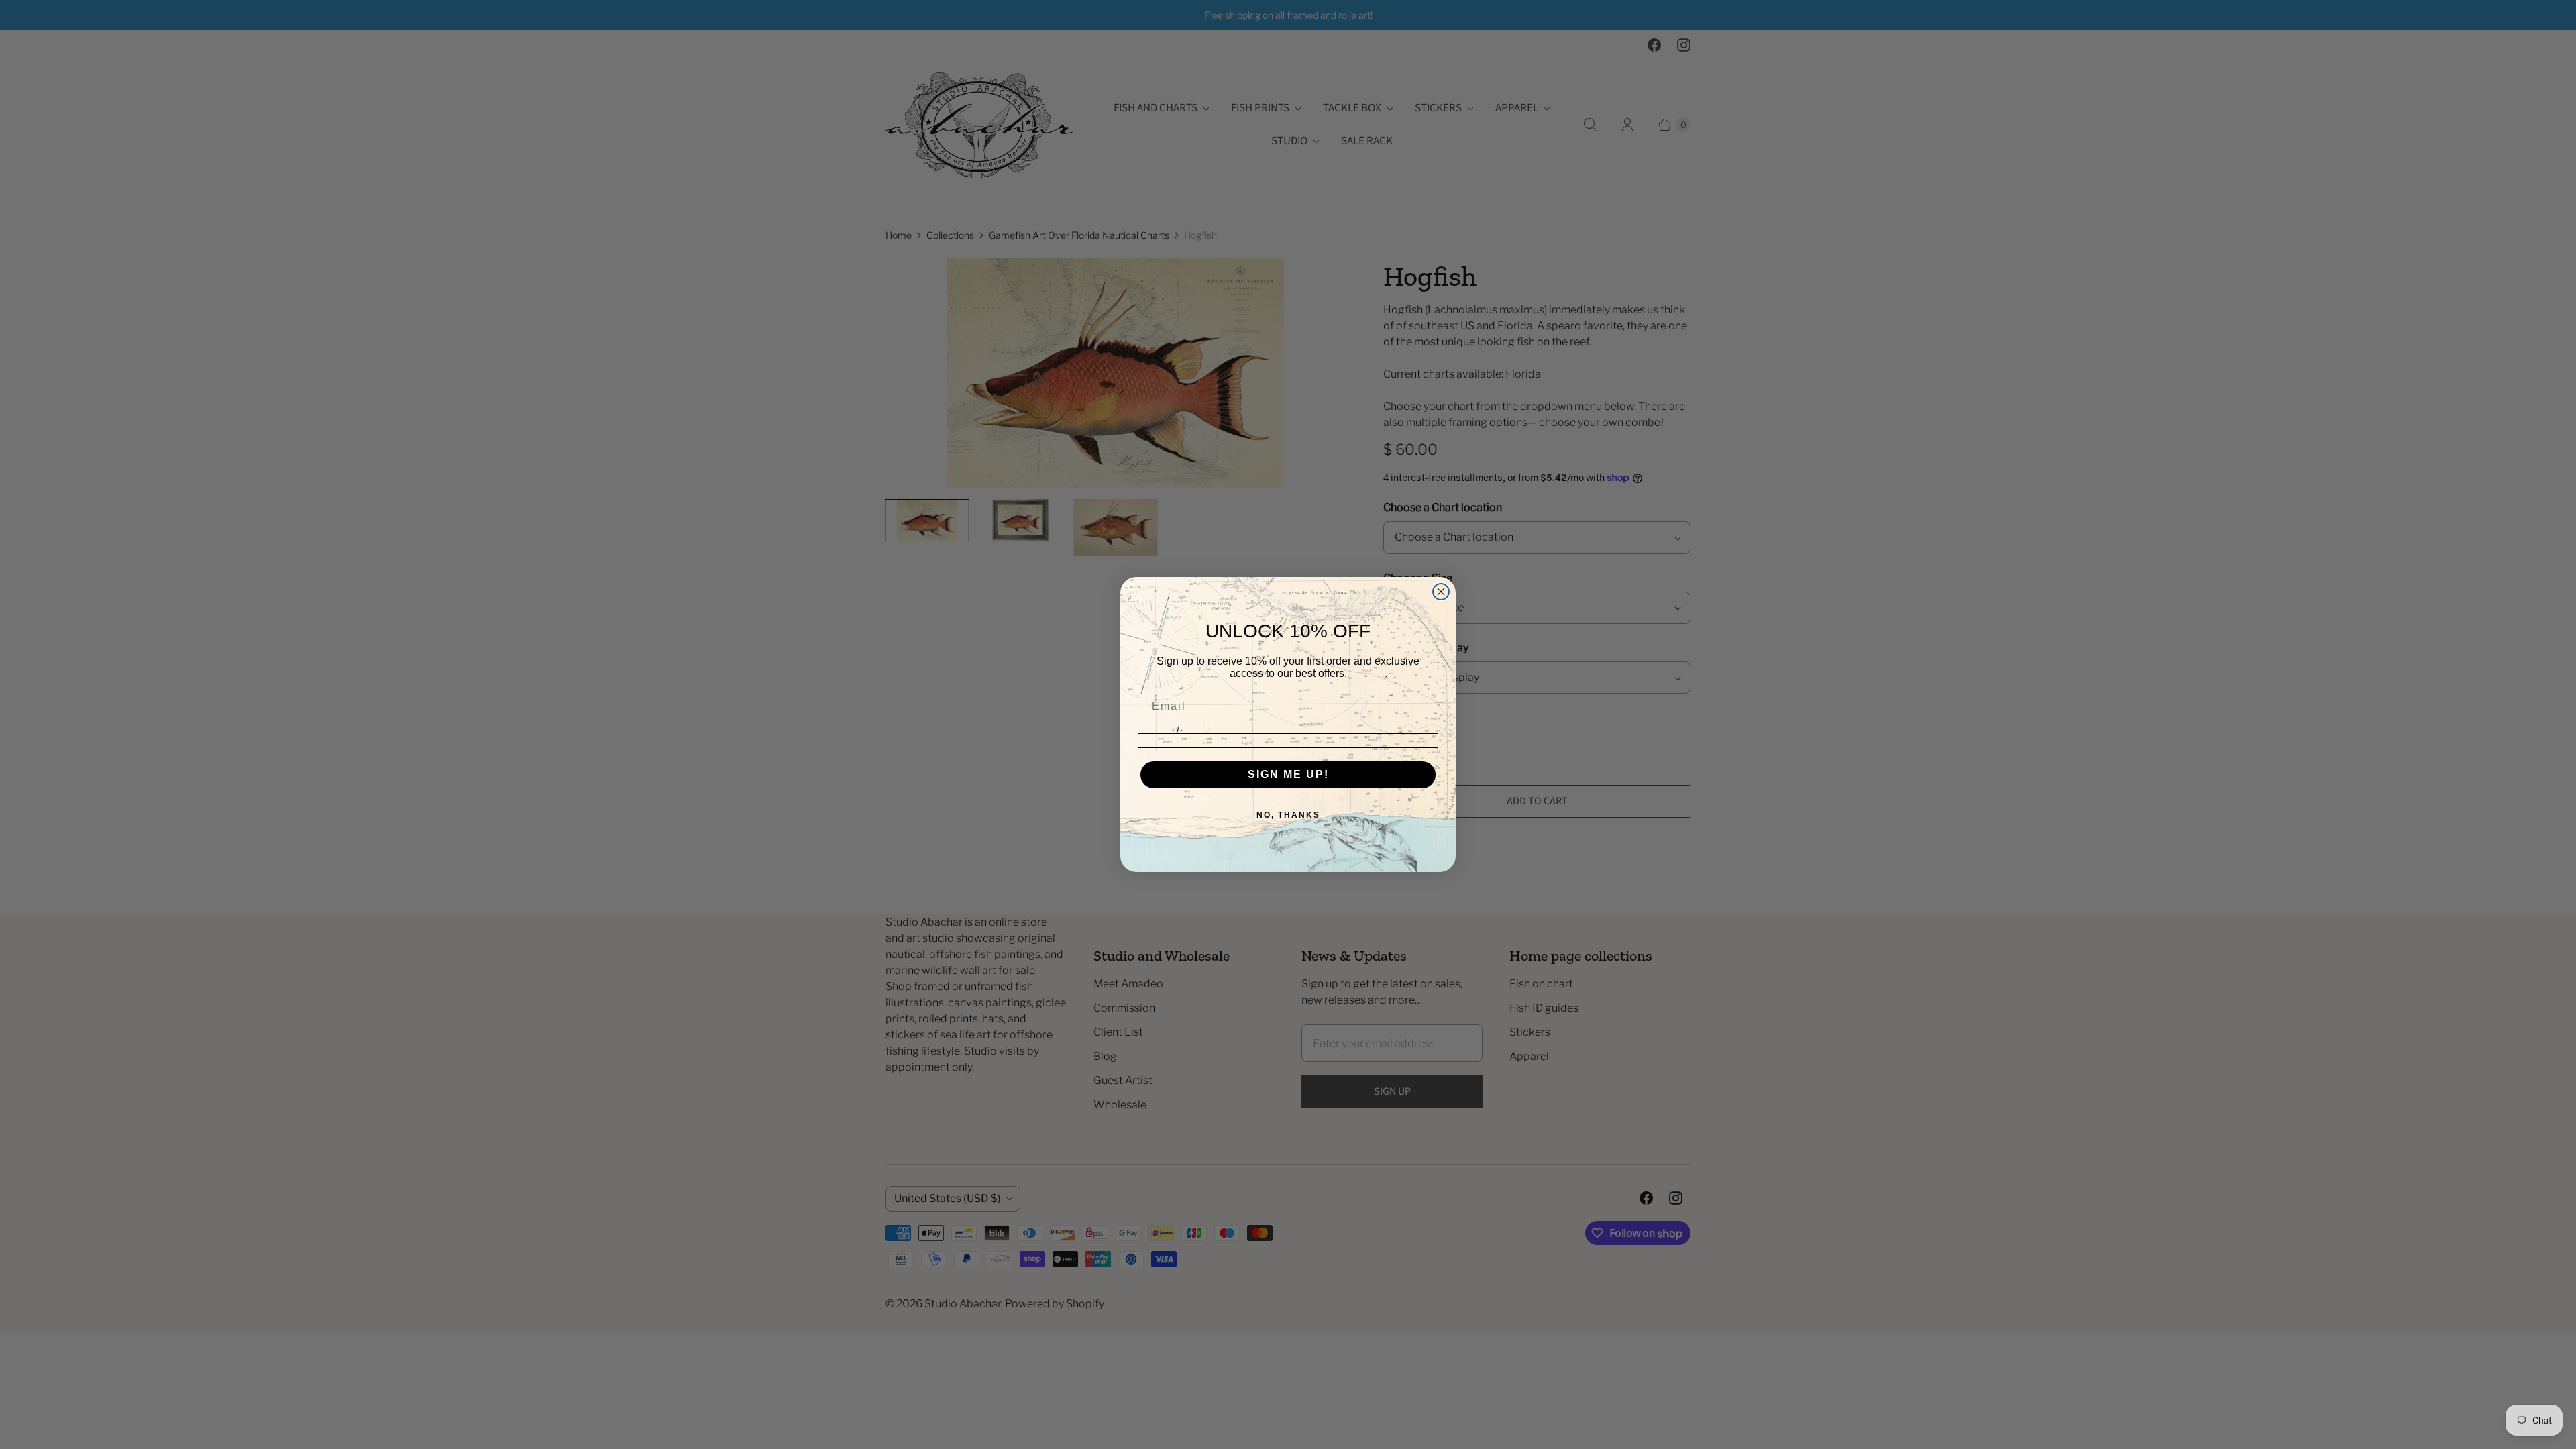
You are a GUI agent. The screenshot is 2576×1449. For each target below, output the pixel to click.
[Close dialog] (1441, 592)
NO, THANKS (1288, 815)
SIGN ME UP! (1288, 774)
